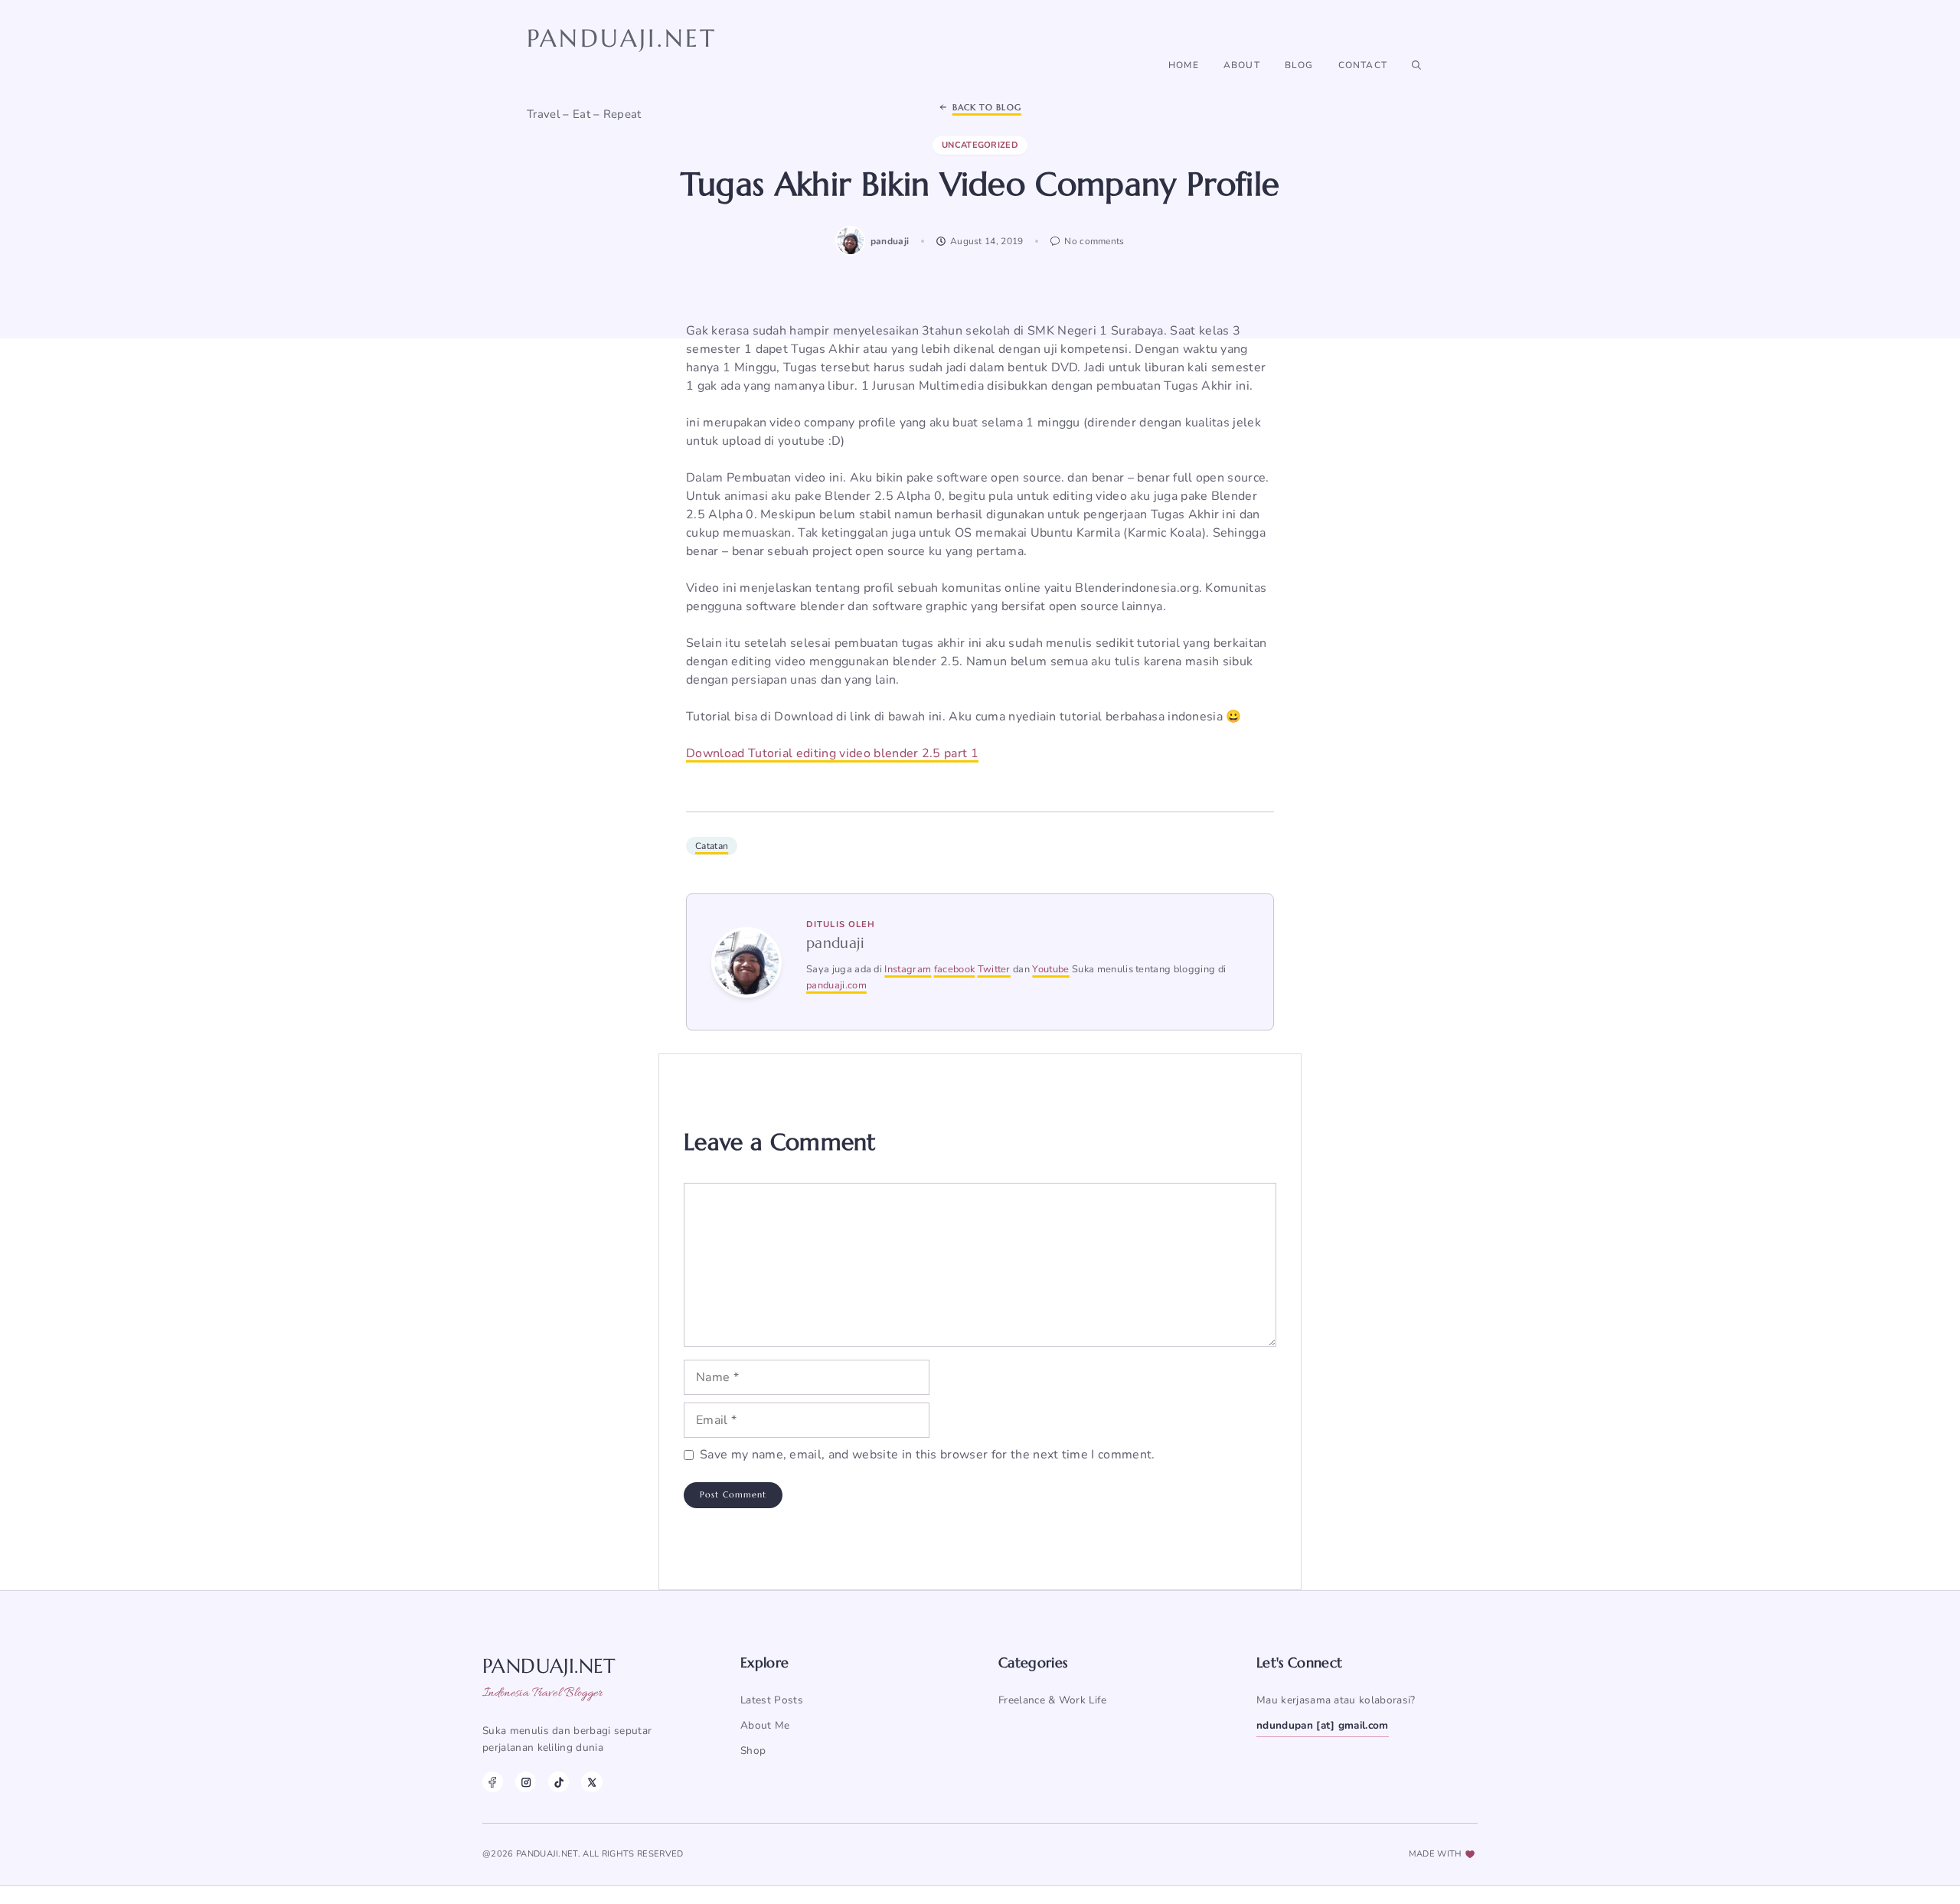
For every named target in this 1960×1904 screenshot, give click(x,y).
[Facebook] (493, 1782)
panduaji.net (622, 38)
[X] (591, 1782)
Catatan (712, 846)
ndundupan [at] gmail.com (1323, 1725)
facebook (955, 969)
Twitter (994, 969)
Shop (753, 1751)
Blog (1299, 65)
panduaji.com (836, 985)
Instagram (908, 969)
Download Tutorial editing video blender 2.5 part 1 (832, 753)
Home (1184, 65)
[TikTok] (559, 1782)
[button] (1416, 65)
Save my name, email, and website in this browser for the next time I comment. (928, 1455)
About (1242, 65)
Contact (1363, 65)
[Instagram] (526, 1782)
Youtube (1050, 969)
